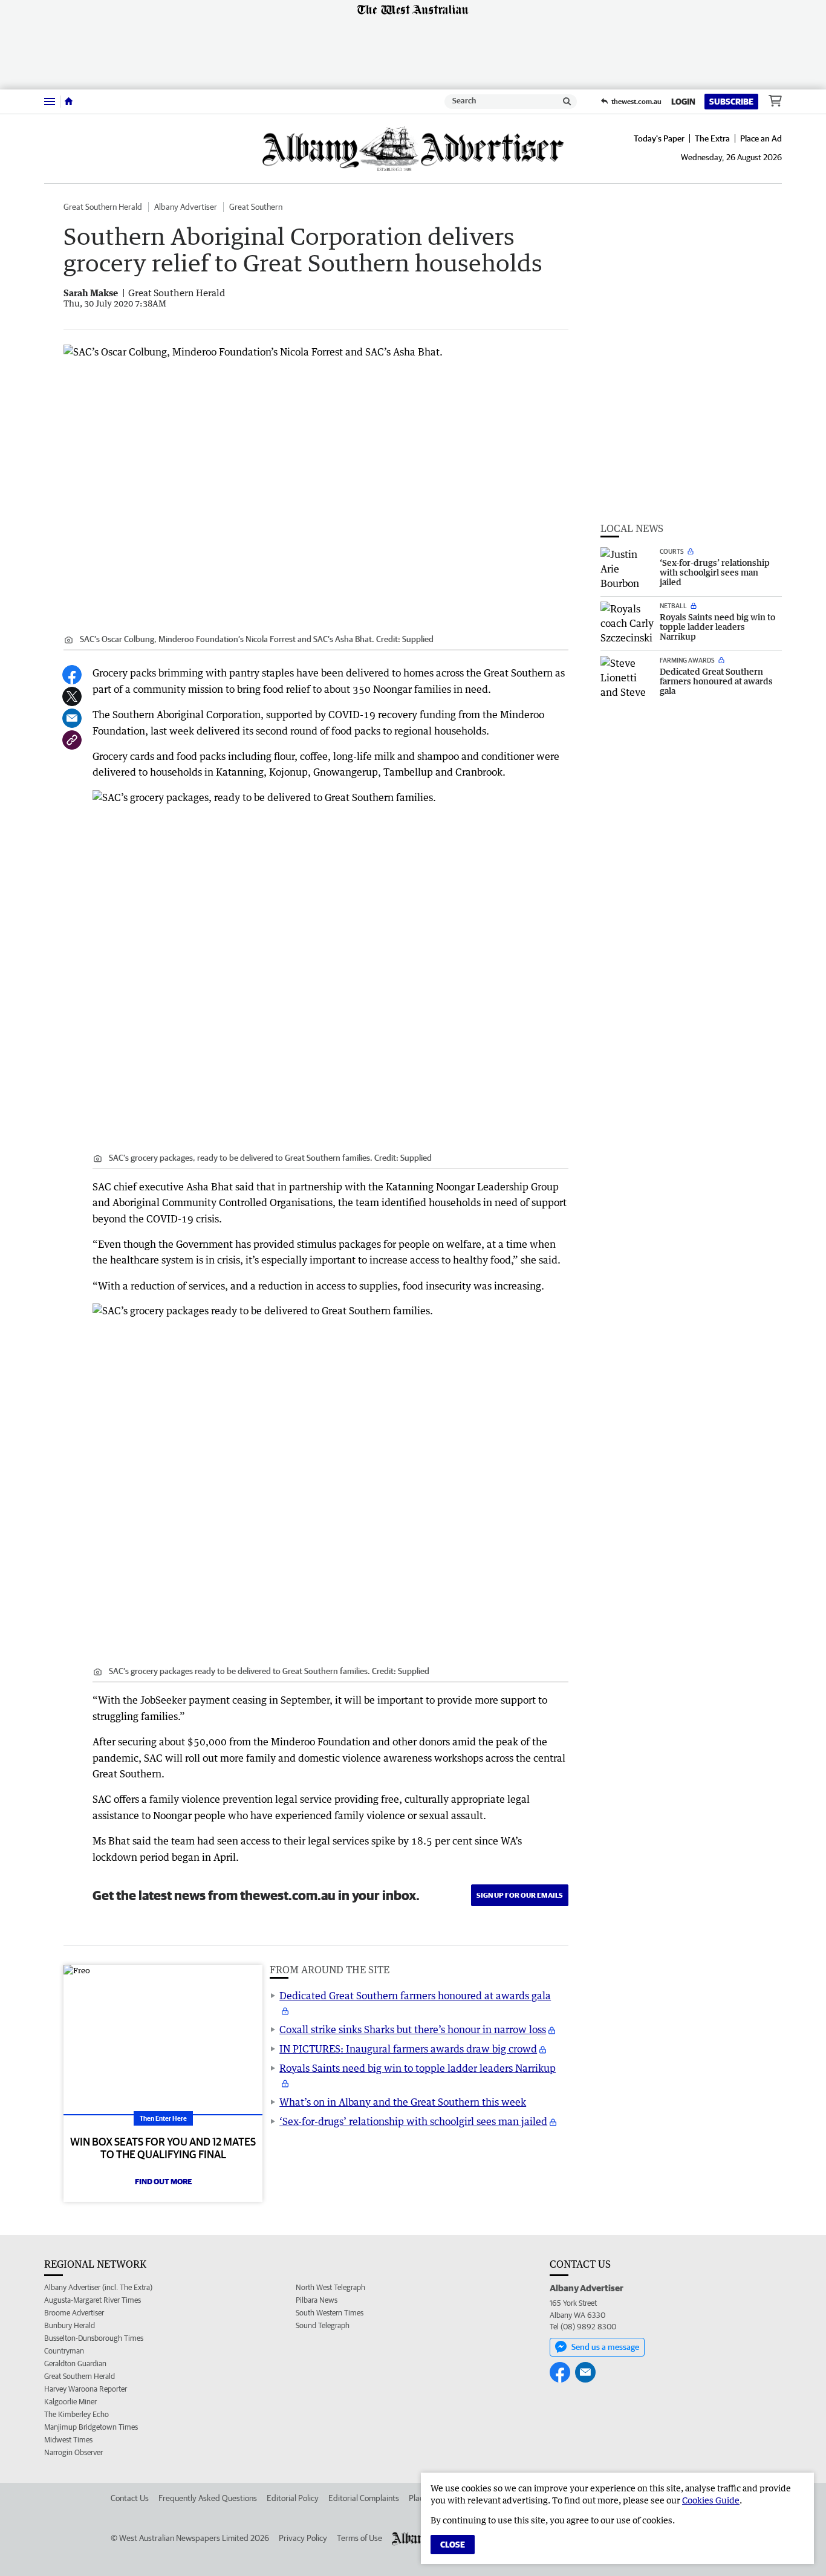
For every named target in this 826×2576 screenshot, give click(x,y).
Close (453, 2545)
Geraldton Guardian (75, 2363)
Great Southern (256, 207)
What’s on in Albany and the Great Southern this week (403, 2102)
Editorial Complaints (364, 2498)
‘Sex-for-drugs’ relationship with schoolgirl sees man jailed (413, 2121)
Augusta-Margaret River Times (93, 2300)
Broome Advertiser (74, 2313)
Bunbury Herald (70, 2325)
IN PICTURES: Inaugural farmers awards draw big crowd (408, 2049)
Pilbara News (317, 2300)
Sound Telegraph (323, 2325)
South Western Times (330, 2313)
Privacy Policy (303, 2538)
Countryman (64, 2351)
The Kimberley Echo (76, 2414)
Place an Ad (761, 138)
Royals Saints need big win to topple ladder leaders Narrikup (418, 2068)
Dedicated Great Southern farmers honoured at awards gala (415, 1996)
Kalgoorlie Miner (70, 2402)
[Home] (69, 102)
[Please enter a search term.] (567, 102)
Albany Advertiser (186, 207)
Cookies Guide (711, 2500)
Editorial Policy (293, 2498)
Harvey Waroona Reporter (86, 2389)
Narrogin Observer (73, 2452)
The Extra (712, 138)
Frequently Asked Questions (208, 2498)
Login (683, 102)
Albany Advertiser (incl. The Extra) (98, 2287)
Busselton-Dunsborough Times (94, 2338)
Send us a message (605, 2347)
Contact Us (130, 2498)
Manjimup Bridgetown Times (91, 2427)
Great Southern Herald (103, 207)
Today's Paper (659, 138)
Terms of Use (359, 2538)
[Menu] (50, 101)
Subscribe (731, 102)
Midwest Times (68, 2440)
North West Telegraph (330, 2287)
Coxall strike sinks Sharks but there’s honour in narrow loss (413, 2029)
